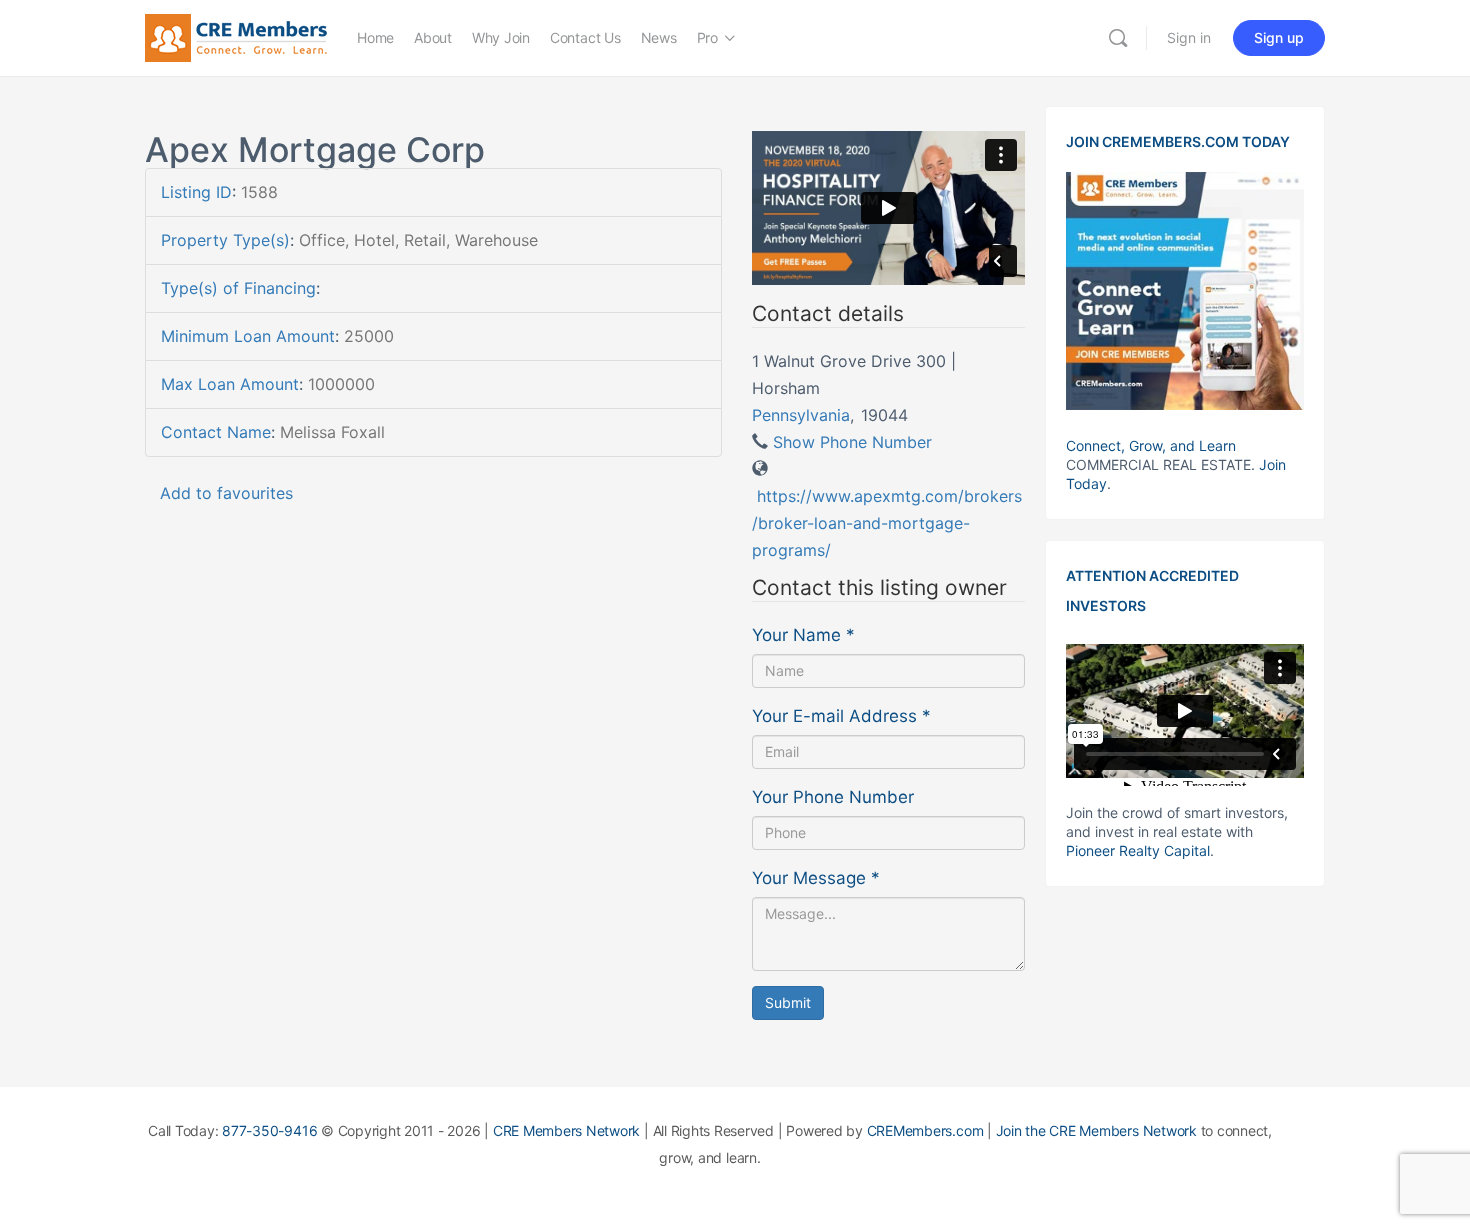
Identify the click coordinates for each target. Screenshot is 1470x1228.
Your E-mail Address (841, 716)
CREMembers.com (925, 1130)
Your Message (816, 878)
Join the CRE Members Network (1096, 1130)
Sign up (1279, 37)
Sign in (1189, 37)
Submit (788, 1002)
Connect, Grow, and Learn (1151, 445)
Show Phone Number (852, 442)
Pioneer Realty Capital (1138, 850)
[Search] (1118, 38)
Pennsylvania (801, 415)
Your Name (803, 635)
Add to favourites (226, 493)
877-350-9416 (269, 1130)
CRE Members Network (566, 1130)
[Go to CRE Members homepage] (236, 36)
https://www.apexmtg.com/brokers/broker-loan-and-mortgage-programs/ (887, 523)
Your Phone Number (833, 797)
